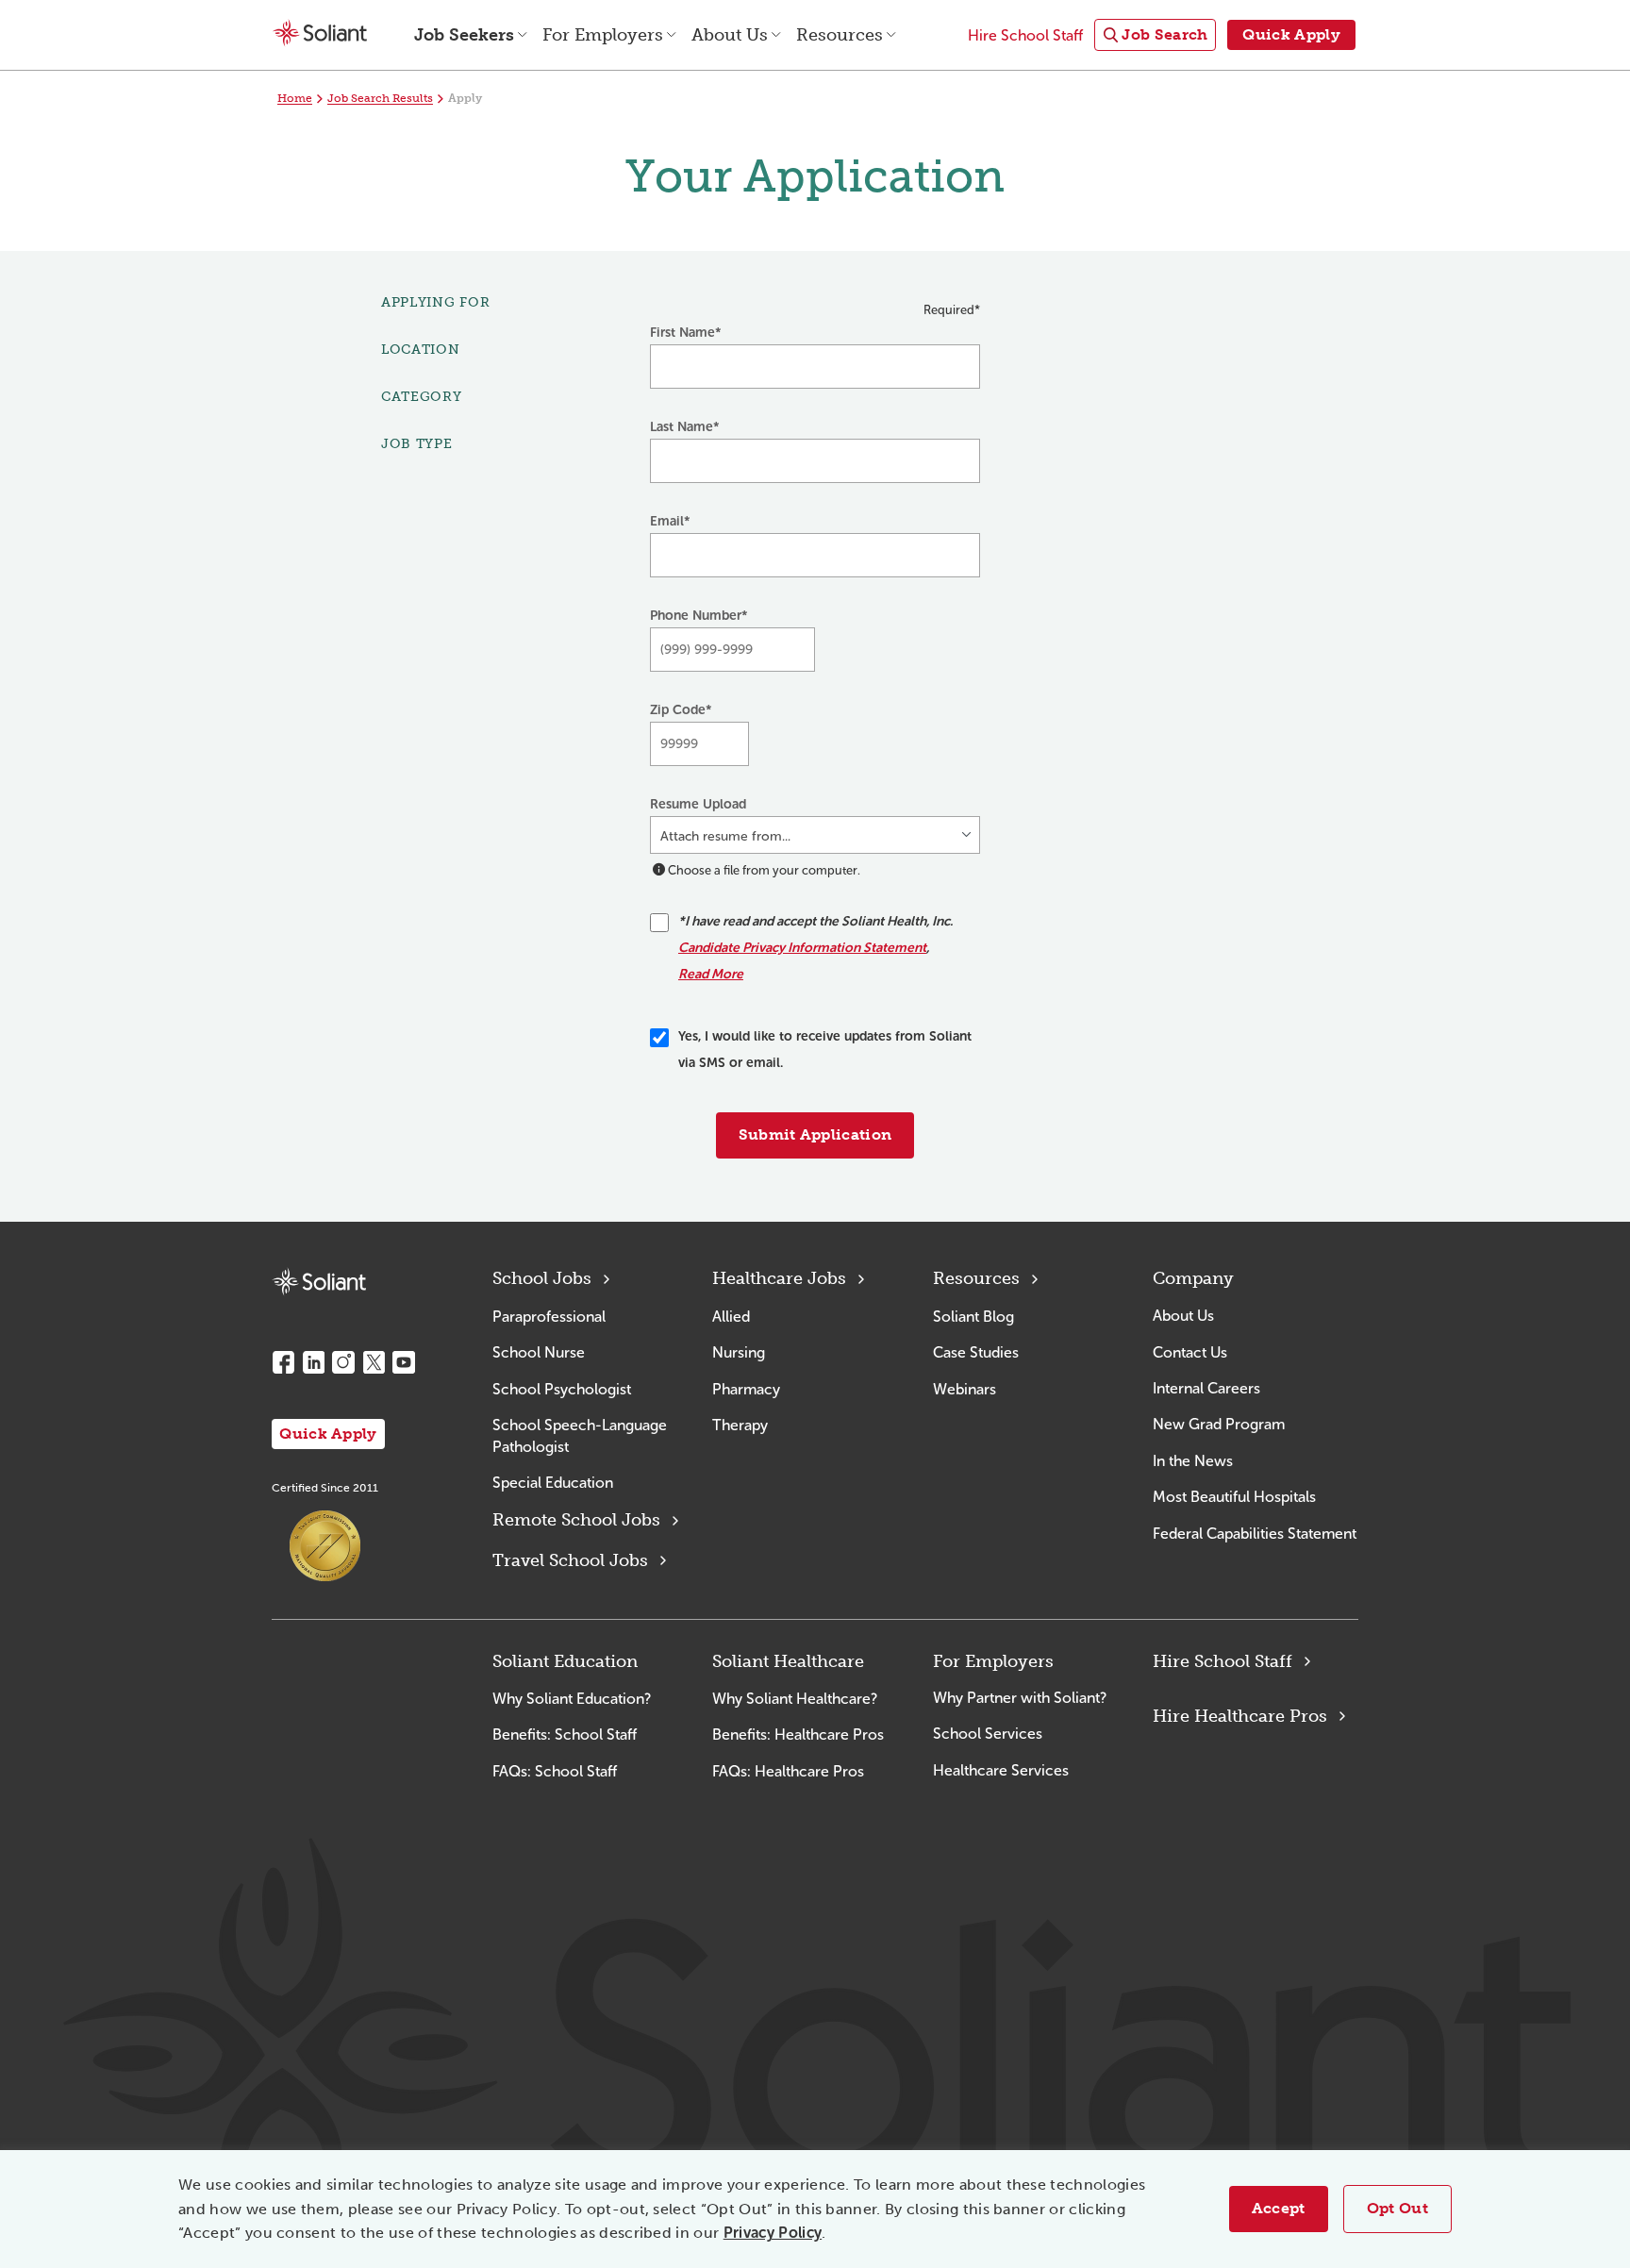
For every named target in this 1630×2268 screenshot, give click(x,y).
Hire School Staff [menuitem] (1025, 35)
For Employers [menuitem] (603, 35)
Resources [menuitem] (840, 35)
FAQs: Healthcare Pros (788, 1771)
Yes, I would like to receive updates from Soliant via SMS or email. (825, 1050)
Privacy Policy (773, 2233)
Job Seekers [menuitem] (464, 35)
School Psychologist (562, 1389)
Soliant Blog (973, 1317)
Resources (976, 1278)
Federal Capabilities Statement (1255, 1534)
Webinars (965, 1389)
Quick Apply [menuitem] (1291, 34)
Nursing (739, 1352)
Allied (731, 1317)
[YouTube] (404, 1362)
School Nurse (539, 1352)
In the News (1193, 1461)
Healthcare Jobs (779, 1278)
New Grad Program (1219, 1424)
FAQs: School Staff (555, 1771)
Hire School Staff (1222, 1661)
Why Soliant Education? (572, 1699)
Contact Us (1190, 1352)
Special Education (553, 1483)
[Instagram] (343, 1362)
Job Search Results (380, 98)
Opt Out (1397, 2208)
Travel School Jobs (570, 1560)
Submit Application (815, 1134)
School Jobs (542, 1278)
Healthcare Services (1001, 1770)
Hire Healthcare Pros (1240, 1716)
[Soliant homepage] (319, 1282)
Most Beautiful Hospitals (1234, 1497)
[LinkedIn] (313, 1362)
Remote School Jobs (576, 1520)
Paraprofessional (549, 1317)
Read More (711, 974)
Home (295, 98)
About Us (1183, 1316)
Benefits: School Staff (565, 1734)
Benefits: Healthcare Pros (798, 1734)
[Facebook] (283, 1362)
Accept (1279, 2208)
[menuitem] (1155, 35)
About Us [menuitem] (730, 35)
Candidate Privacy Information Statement (802, 948)
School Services (988, 1734)
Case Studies (976, 1352)
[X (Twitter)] (374, 1362)
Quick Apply (328, 1434)
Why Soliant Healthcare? (795, 1699)
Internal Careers (1206, 1388)
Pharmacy (746, 1389)
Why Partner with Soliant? (1020, 1698)
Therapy (740, 1425)
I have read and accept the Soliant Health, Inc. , (815, 948)
